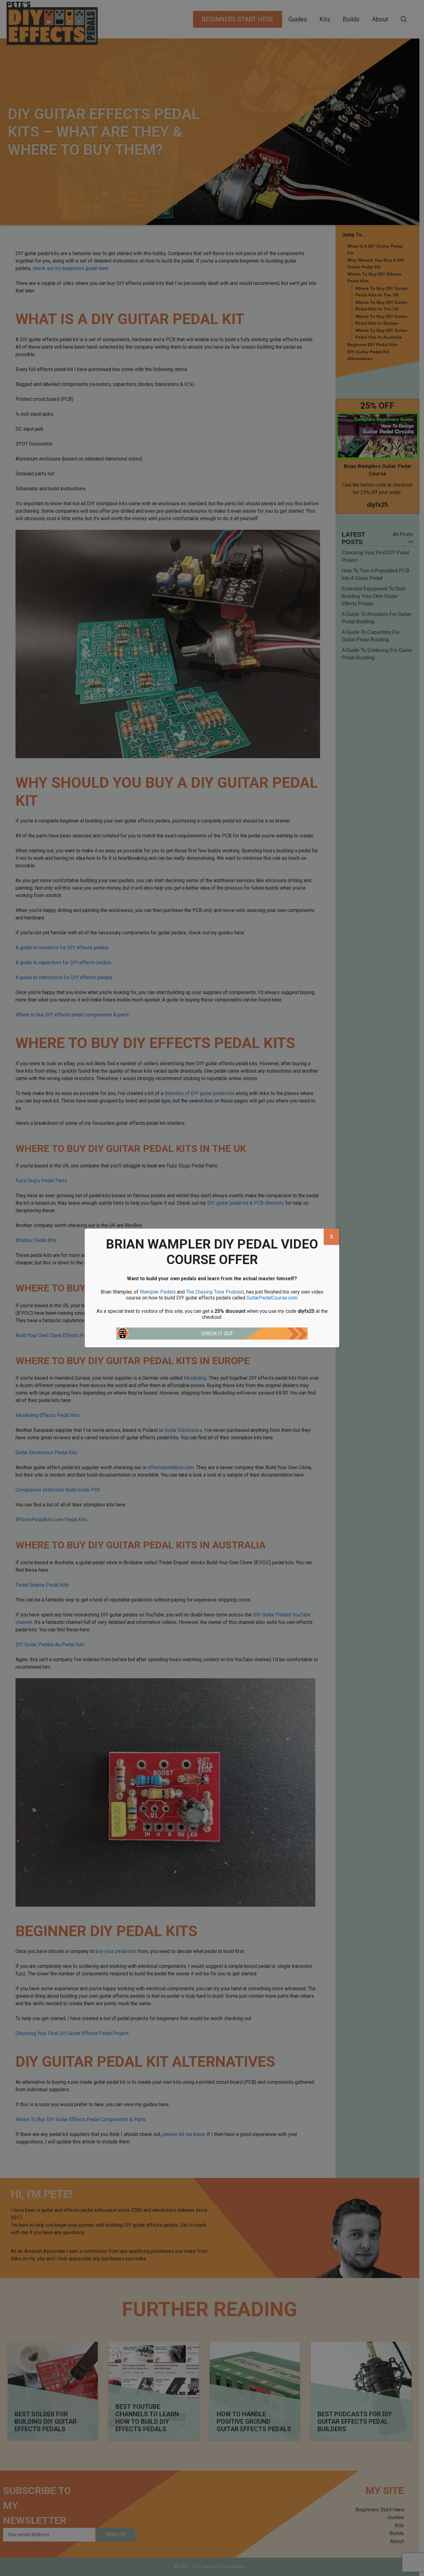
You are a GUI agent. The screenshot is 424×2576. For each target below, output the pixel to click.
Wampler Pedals (158, 1292)
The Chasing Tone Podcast (215, 1292)
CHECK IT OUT (217, 1334)
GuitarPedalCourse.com (272, 1298)
